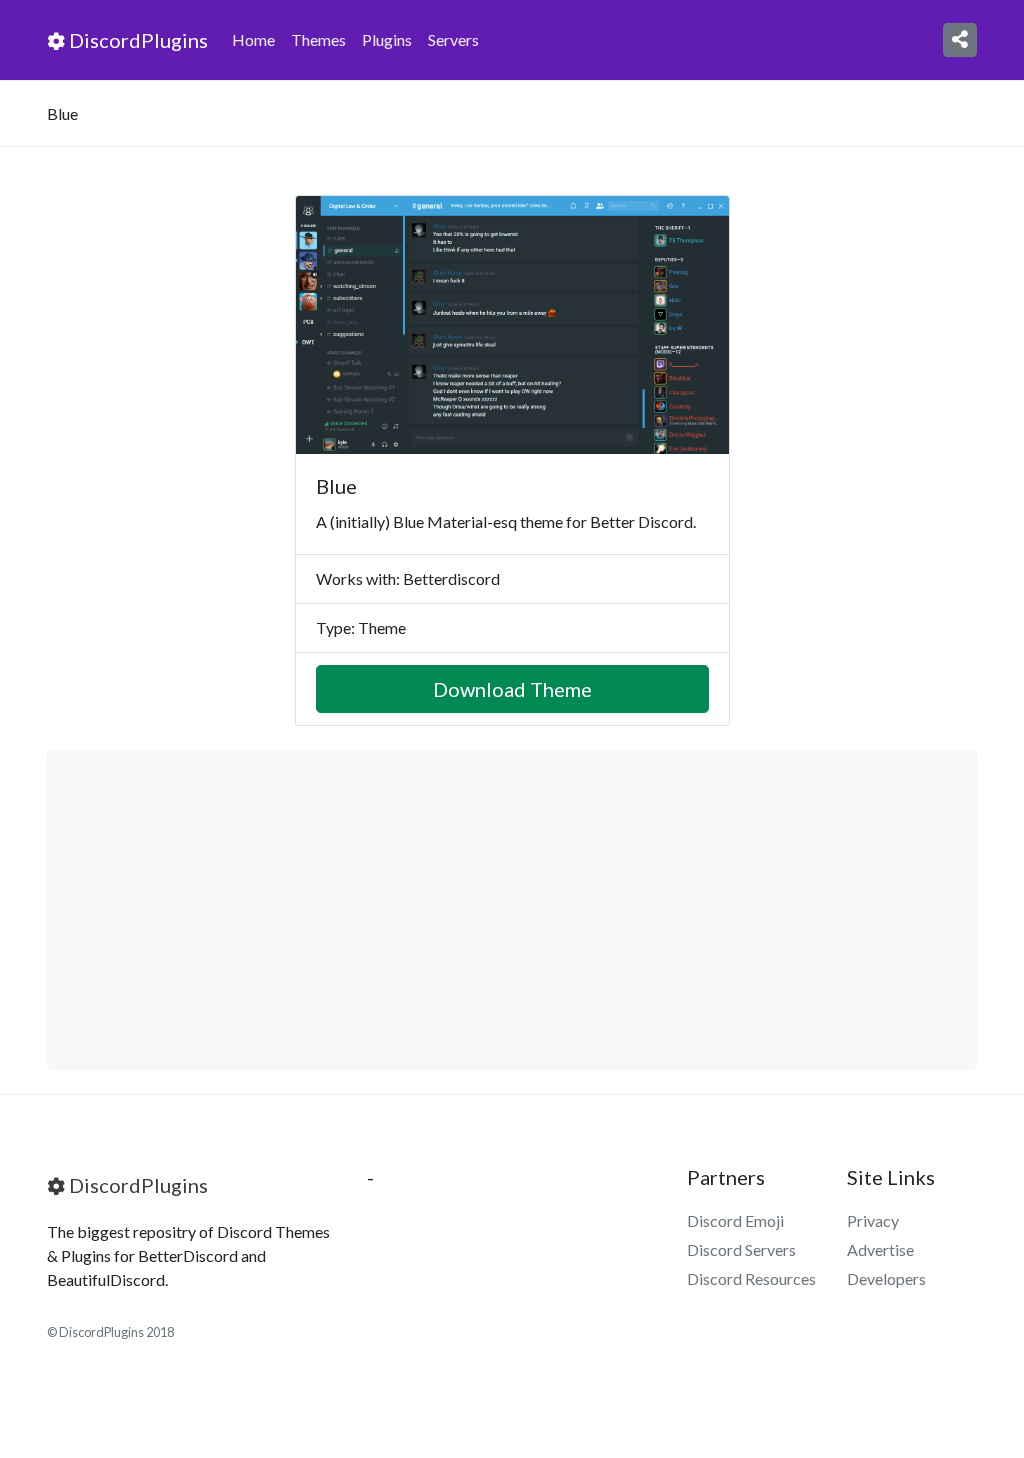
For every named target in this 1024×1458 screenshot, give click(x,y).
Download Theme (512, 689)
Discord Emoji (735, 1220)
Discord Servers (741, 1249)
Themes (318, 39)
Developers (886, 1278)
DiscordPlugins (136, 40)
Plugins (387, 39)
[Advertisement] (512, 910)
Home (253, 39)
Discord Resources (751, 1278)
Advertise (880, 1249)
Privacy (873, 1220)
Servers (453, 39)
